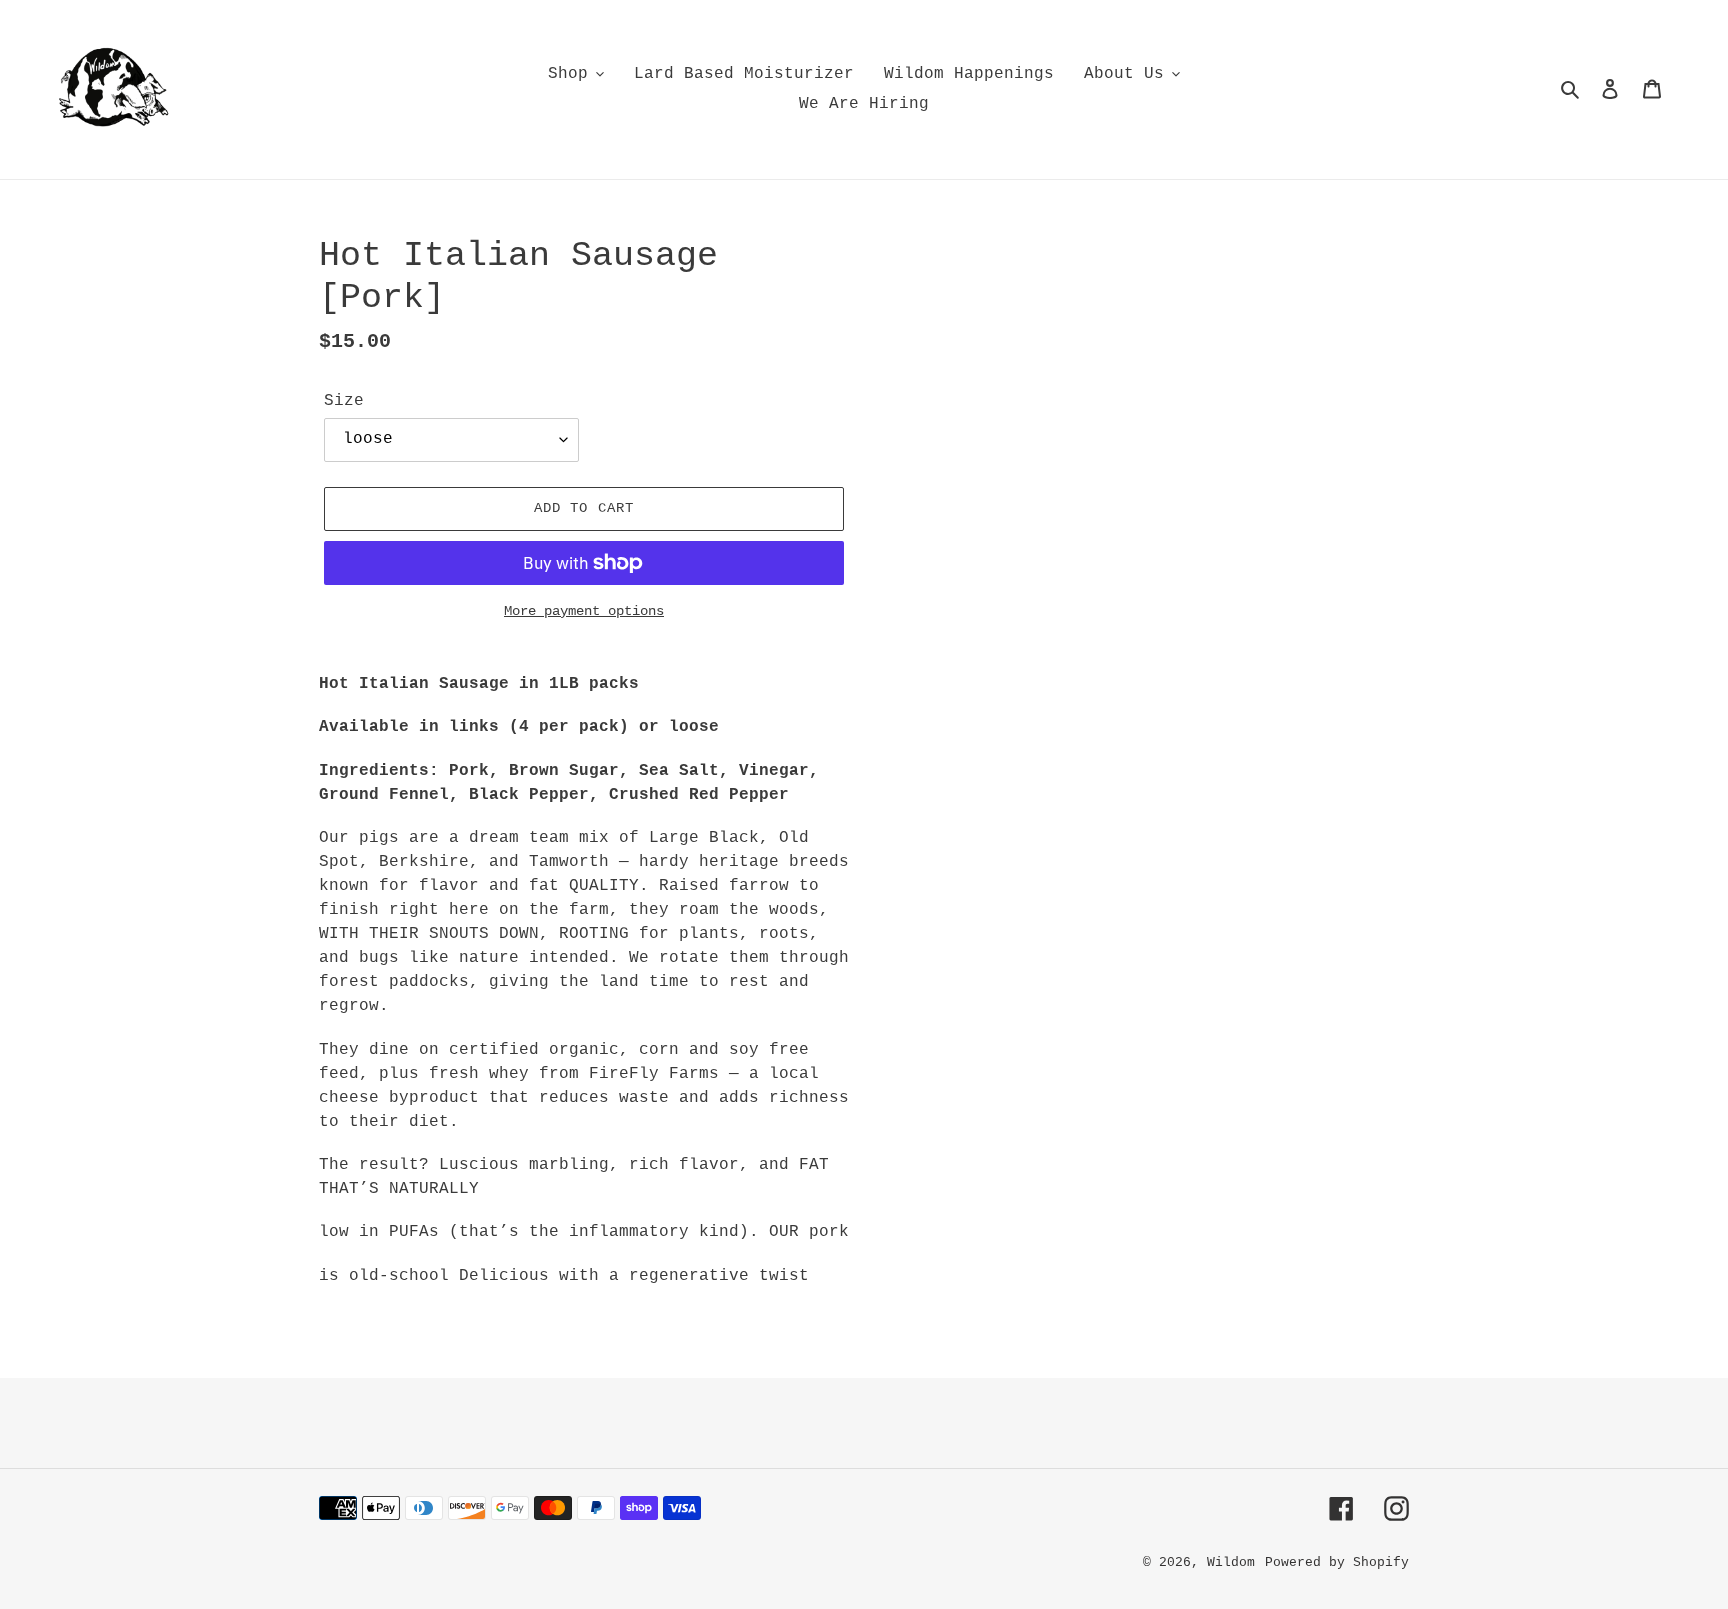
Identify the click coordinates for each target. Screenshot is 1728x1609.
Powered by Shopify (1337, 1562)
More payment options (584, 611)
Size (344, 401)
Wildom (1231, 1562)
